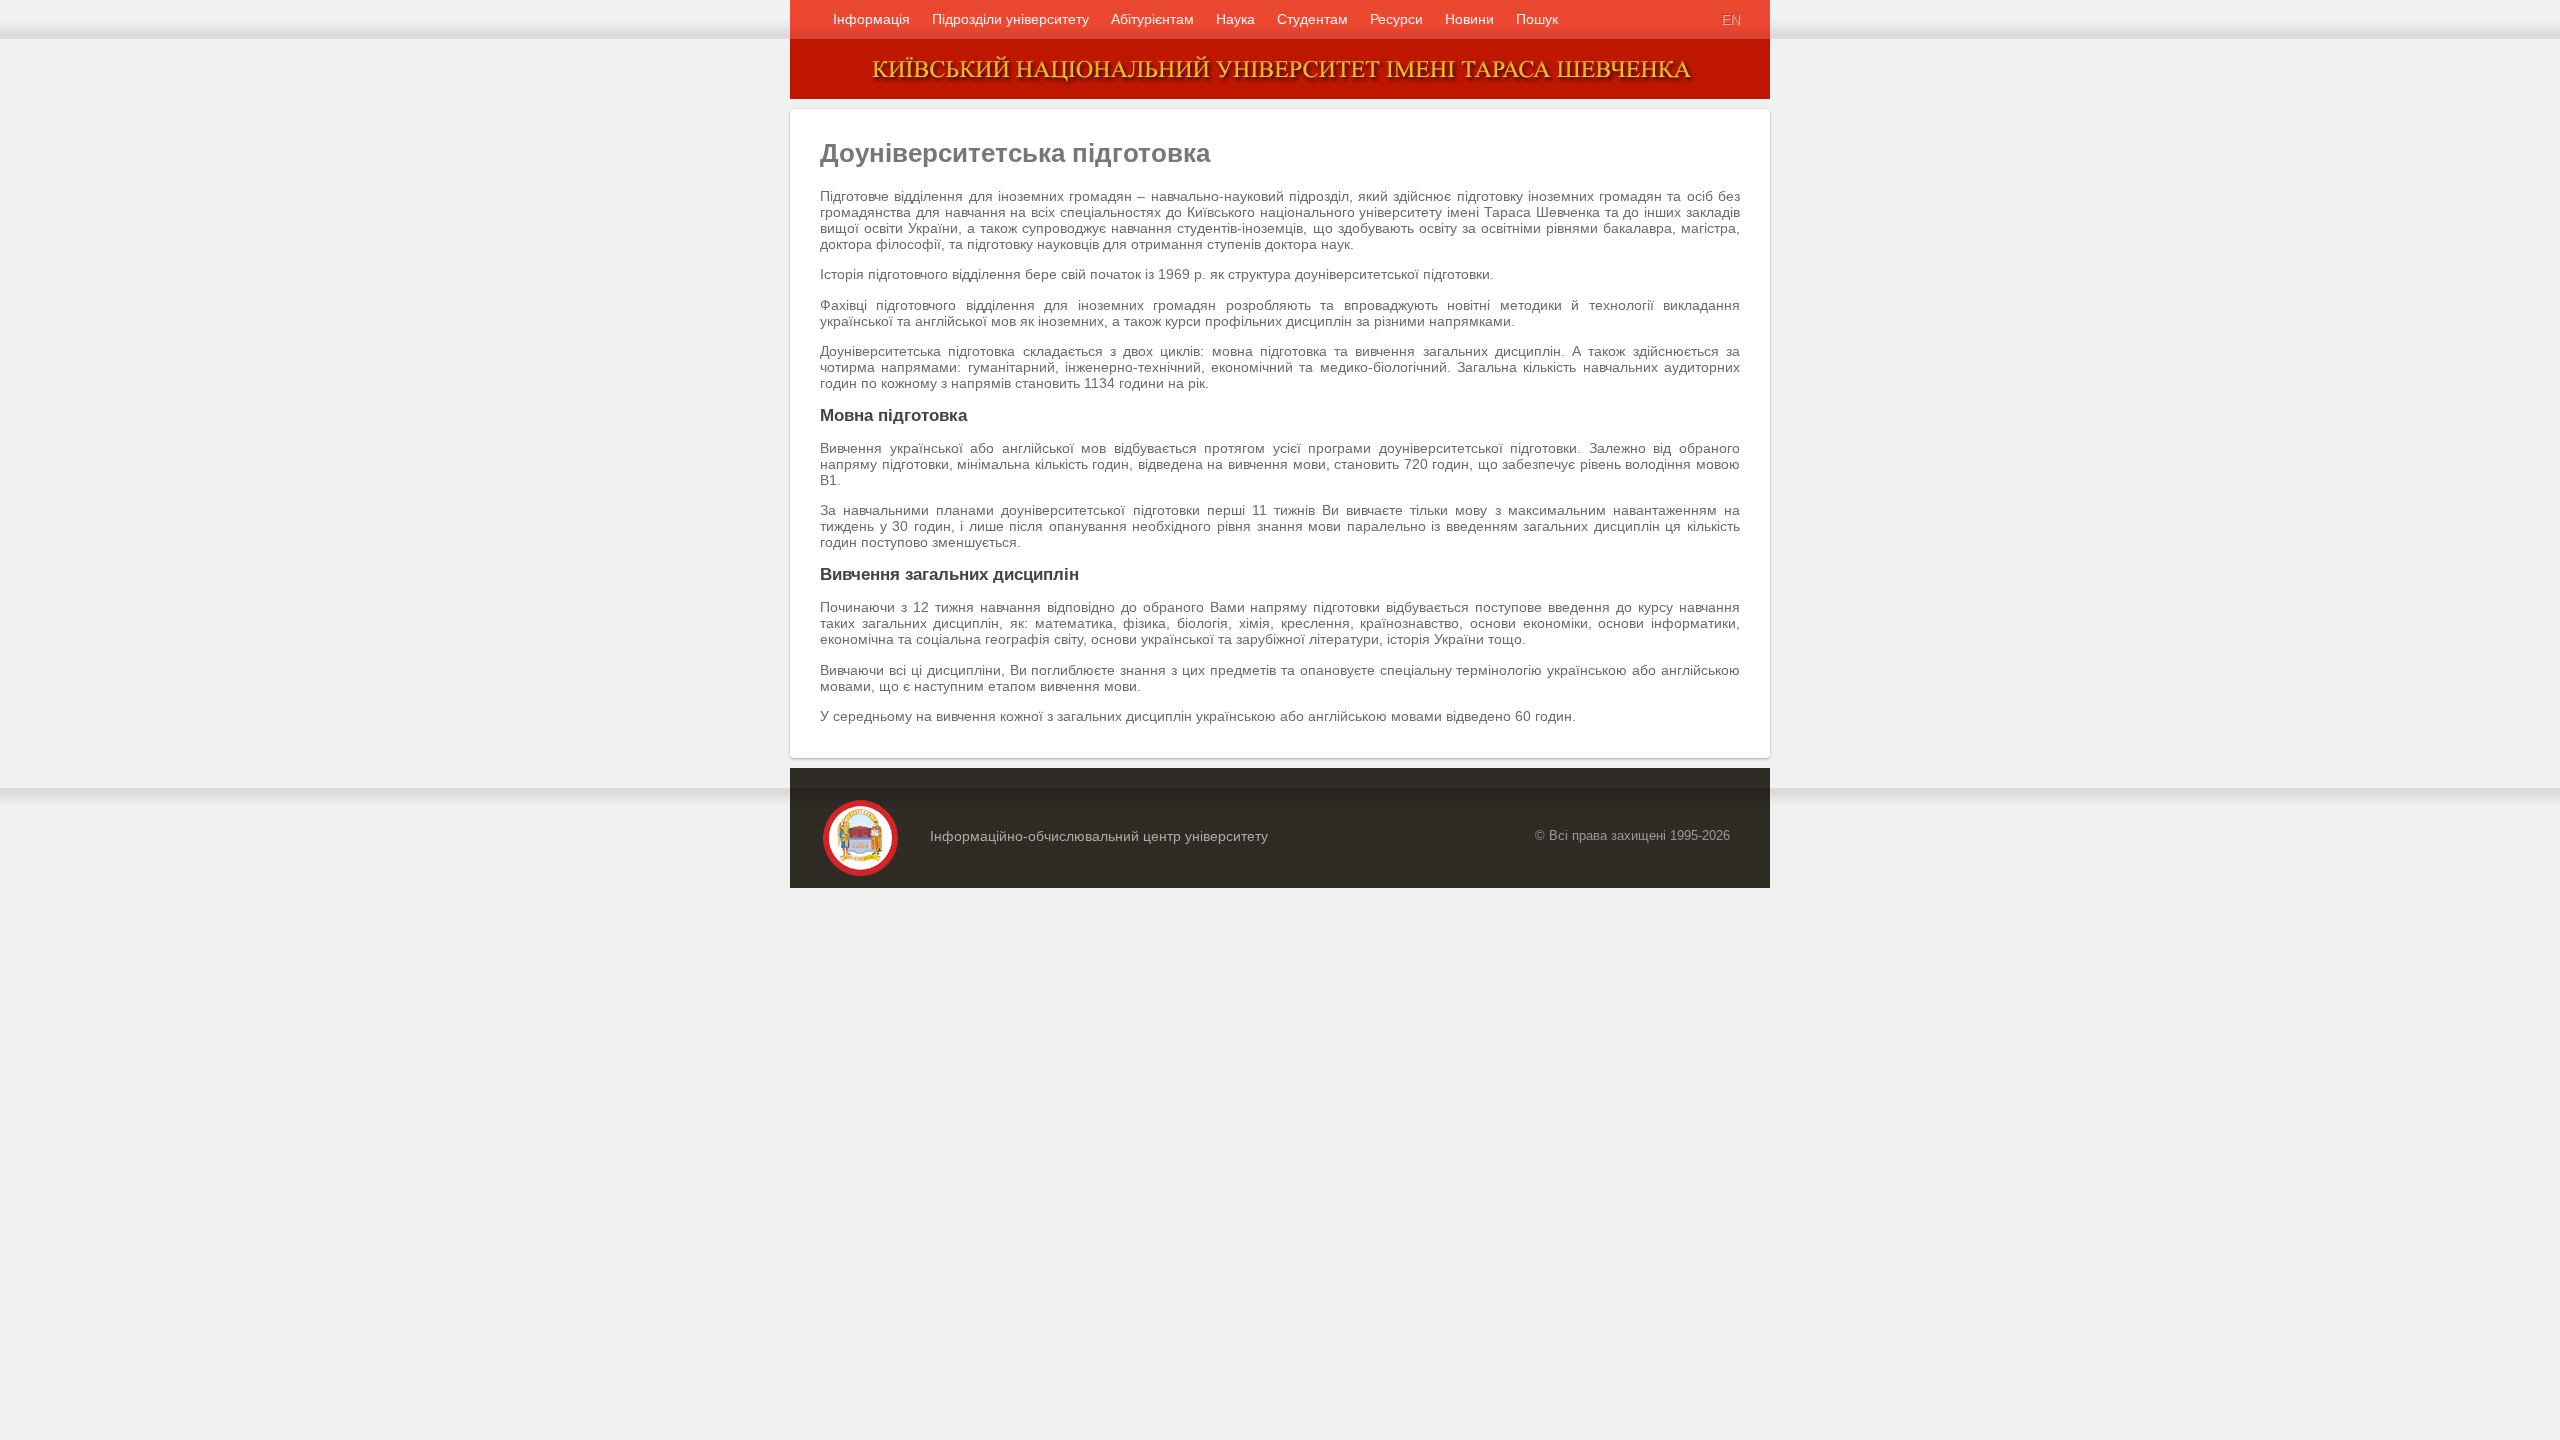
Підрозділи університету (1010, 19)
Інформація (871, 19)
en (1730, 19)
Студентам (1312, 19)
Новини (1469, 19)
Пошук (1537, 19)
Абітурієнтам (1152, 19)
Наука (1235, 19)
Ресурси (1396, 19)
